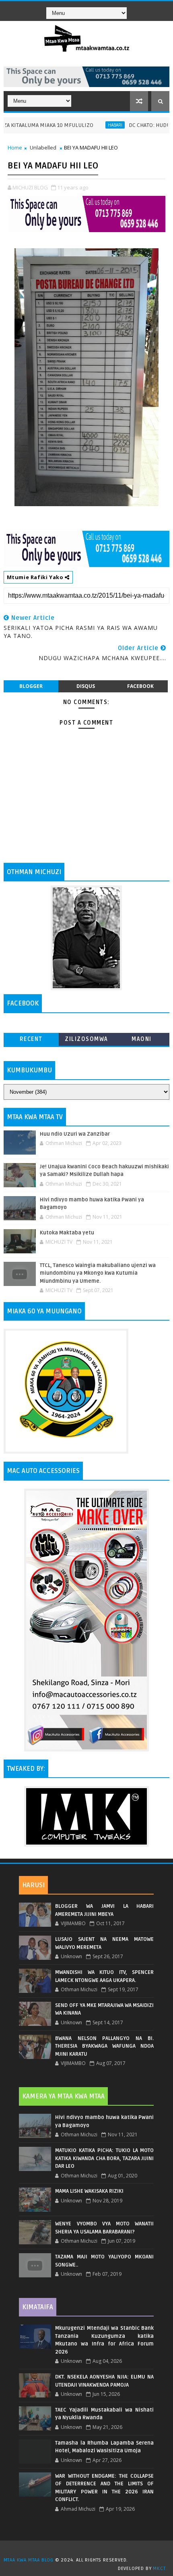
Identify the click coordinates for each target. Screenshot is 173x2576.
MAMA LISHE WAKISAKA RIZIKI (89, 2191)
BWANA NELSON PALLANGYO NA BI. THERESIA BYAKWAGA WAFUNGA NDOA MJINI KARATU (104, 2046)
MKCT (159, 2569)
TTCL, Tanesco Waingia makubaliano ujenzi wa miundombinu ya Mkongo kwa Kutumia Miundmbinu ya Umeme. (98, 1273)
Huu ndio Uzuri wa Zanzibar (75, 1134)
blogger (31, 686)
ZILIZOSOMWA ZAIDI (86, 1041)
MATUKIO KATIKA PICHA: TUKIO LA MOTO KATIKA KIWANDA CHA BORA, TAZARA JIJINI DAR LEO (104, 2158)
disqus (86, 686)
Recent (31, 1039)
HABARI (90, 125)
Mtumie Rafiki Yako (36, 577)
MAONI (142, 1039)
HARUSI (33, 1885)
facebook (140, 686)
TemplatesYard (89, 2550)
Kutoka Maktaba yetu (67, 1233)
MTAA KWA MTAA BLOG (29, 2560)
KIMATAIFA (38, 2307)
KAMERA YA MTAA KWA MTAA (63, 2096)
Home (15, 147)
